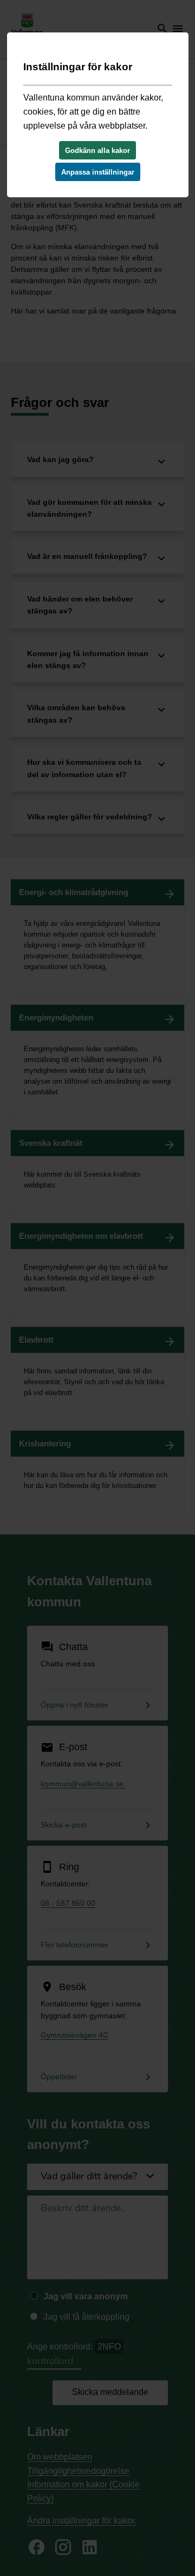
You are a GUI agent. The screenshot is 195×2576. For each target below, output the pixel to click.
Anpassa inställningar (98, 172)
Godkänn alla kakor (97, 151)
